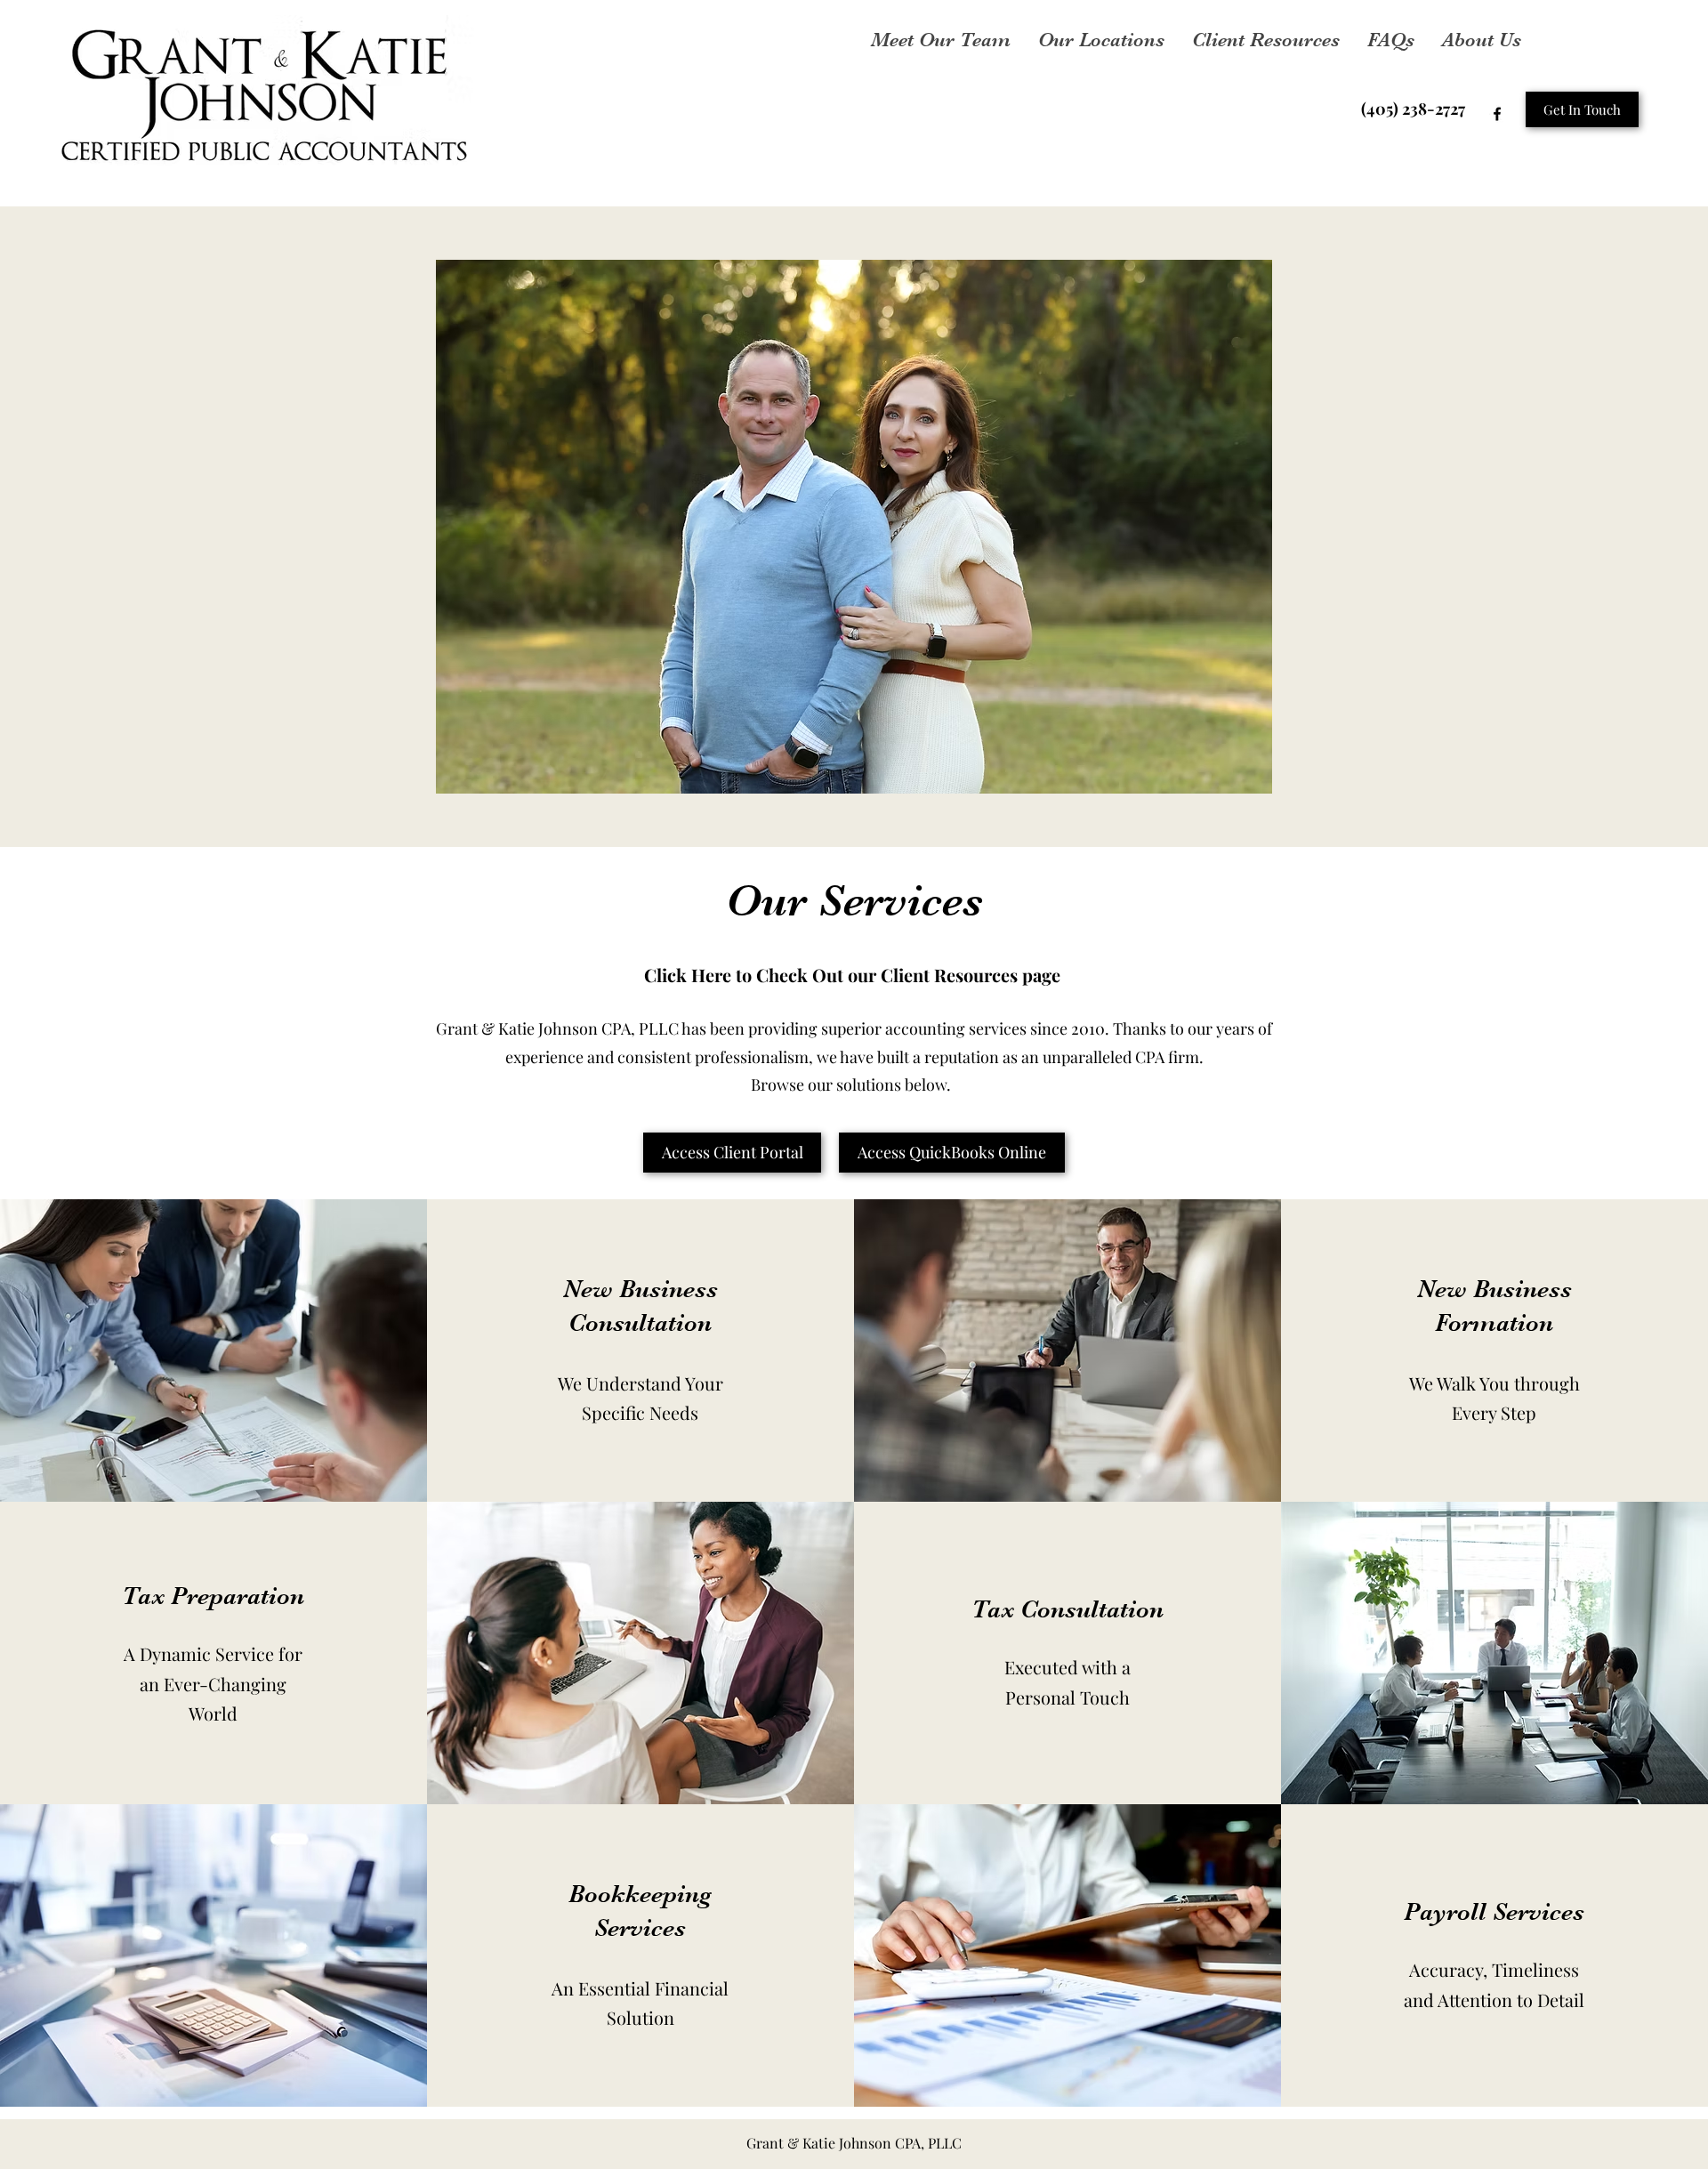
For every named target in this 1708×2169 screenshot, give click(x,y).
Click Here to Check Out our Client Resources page (854, 975)
